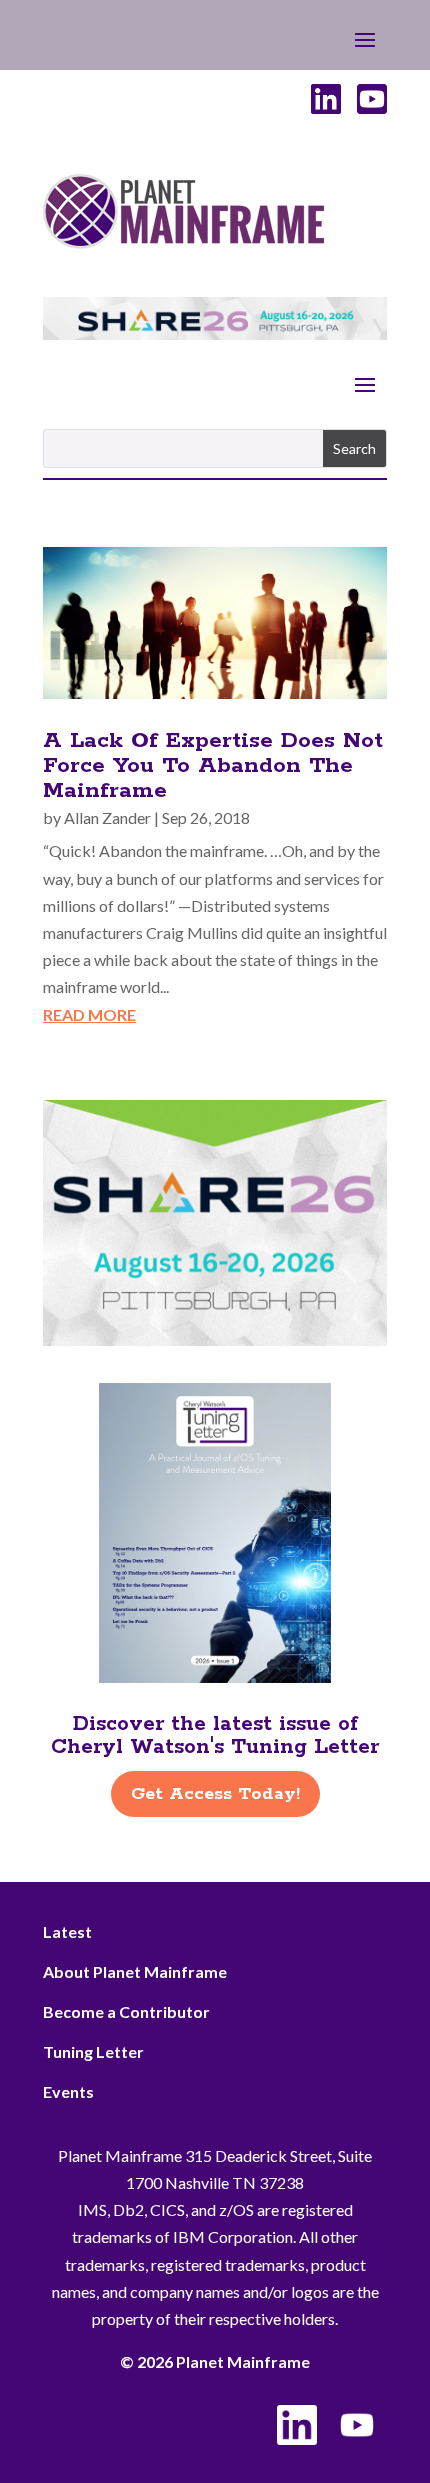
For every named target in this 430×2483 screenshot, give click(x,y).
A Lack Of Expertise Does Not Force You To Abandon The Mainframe (213, 766)
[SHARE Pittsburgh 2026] (215, 333)
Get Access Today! (215, 1794)
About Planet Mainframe (135, 1971)
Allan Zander (107, 817)
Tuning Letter (93, 2051)
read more (89, 1014)
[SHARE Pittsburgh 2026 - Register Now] (215, 1339)
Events (68, 2091)
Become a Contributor (126, 2011)
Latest (67, 1931)
